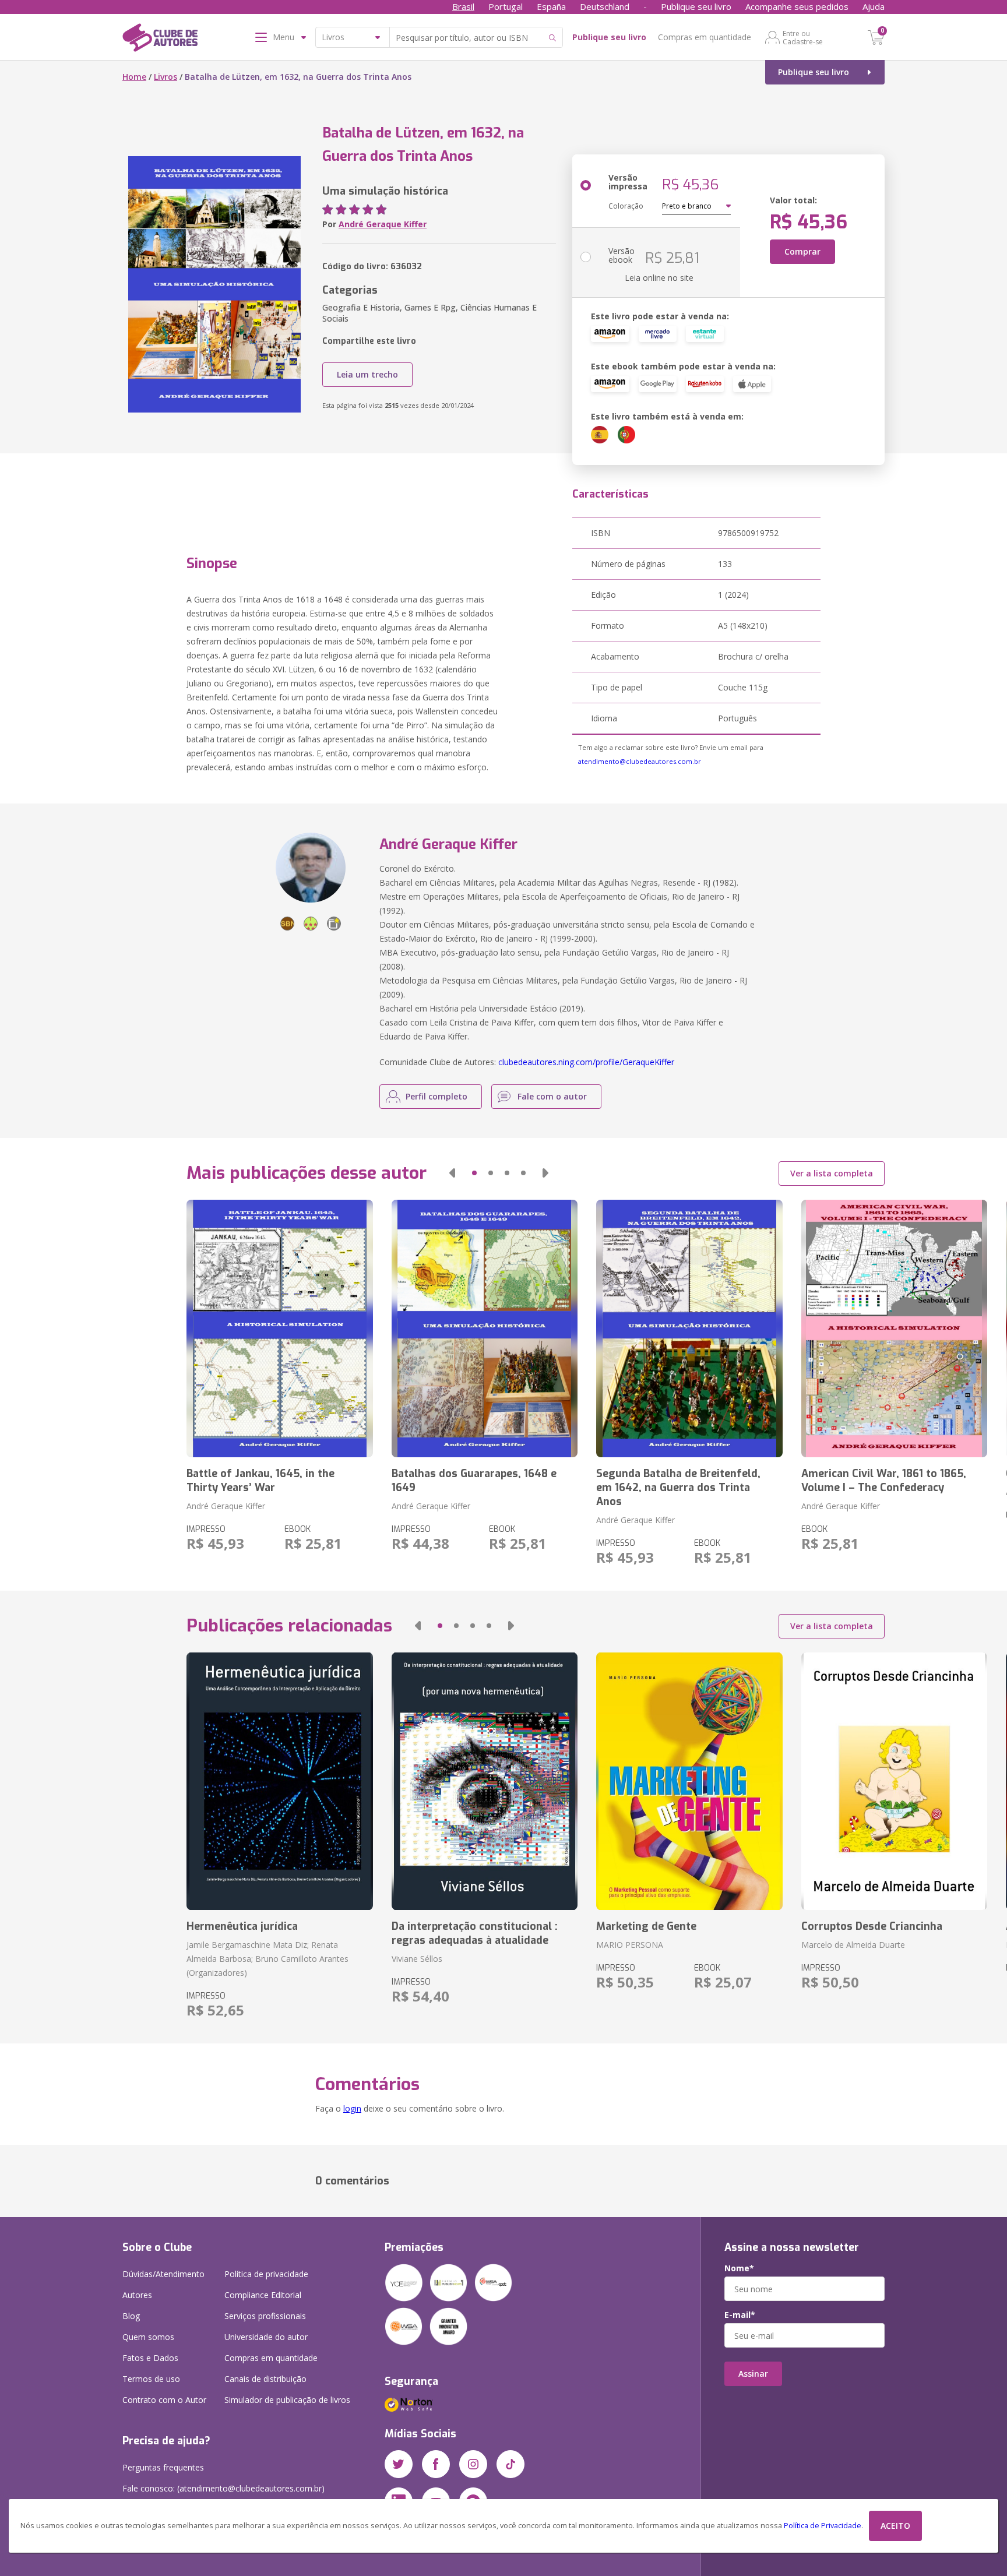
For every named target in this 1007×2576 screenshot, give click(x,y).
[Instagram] (473, 2464)
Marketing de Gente (646, 1926)
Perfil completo (436, 1096)
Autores (137, 2295)
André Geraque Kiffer (383, 224)
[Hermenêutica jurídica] (279, 1781)
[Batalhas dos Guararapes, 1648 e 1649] (485, 1328)
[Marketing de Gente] (689, 1781)
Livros (166, 77)
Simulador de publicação (287, 2400)
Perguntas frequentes (163, 2467)
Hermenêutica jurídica (242, 1926)
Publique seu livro (696, 6)
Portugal (506, 6)
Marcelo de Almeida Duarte (853, 1945)
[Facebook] (436, 2464)
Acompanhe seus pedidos (797, 6)
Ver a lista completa (832, 1173)
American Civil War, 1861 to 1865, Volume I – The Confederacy (884, 1481)
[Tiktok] (510, 2464)
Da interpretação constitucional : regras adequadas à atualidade (475, 1933)
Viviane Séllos (417, 1959)
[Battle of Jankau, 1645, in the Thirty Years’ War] (279, 1328)
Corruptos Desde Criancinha (872, 1926)
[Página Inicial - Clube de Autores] (160, 40)
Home (134, 77)
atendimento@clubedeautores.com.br (640, 761)
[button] (452, 1173)
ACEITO (895, 2526)
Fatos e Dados (150, 2358)
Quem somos (148, 2337)
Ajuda (874, 6)
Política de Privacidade (823, 2526)
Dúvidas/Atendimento (163, 2274)
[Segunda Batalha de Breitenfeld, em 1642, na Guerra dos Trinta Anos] (689, 1328)
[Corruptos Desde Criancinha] (894, 1781)
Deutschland (605, 6)
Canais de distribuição (265, 2379)
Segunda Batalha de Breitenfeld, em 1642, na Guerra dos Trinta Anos (678, 1488)
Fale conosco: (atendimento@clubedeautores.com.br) (223, 2488)
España (551, 6)
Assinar (753, 2374)
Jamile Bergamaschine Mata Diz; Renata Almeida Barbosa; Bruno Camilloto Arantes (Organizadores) (267, 1959)
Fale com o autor (552, 1096)
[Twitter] (399, 2464)
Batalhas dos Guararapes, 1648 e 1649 (474, 1481)
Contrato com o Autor (164, 2400)
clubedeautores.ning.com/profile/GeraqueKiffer (586, 1062)
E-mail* (740, 2315)
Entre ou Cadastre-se (803, 37)
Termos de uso (151, 2379)
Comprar (802, 251)
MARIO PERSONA (630, 1945)
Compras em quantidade (705, 37)
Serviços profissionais (265, 2316)
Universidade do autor (266, 2337)
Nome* (739, 2268)
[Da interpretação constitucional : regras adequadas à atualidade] (485, 1781)
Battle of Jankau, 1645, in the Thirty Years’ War (260, 1481)
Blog (131, 2316)
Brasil (463, 6)
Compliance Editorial (263, 2295)
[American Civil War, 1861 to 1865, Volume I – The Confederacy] (894, 1328)
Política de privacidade (266, 2274)
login (352, 2108)
